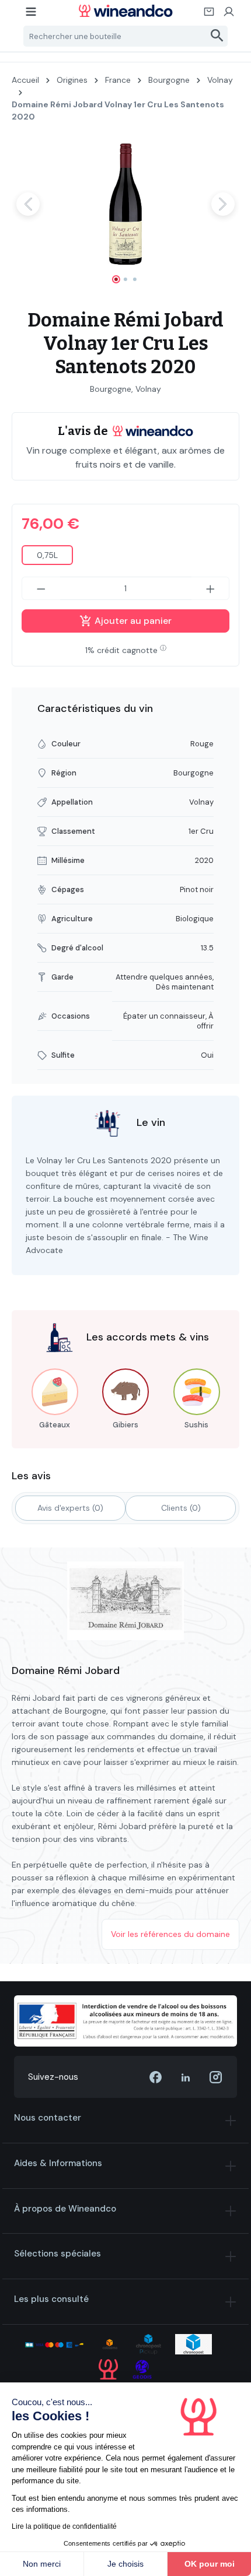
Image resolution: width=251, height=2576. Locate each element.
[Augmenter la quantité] (211, 588)
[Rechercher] (217, 36)
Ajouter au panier (132, 621)
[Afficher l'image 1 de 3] (116, 279)
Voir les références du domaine (170, 1934)
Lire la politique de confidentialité (64, 2526)
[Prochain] (223, 204)
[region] (125, 214)
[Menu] (32, 15)
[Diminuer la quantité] (41, 588)
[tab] (70, 1508)
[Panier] (210, 15)
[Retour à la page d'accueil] (126, 11)
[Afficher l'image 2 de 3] (125, 279)
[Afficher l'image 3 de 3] (135, 279)
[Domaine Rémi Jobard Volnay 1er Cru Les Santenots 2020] (125, 204)
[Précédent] (28, 204)
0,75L (47, 555)
